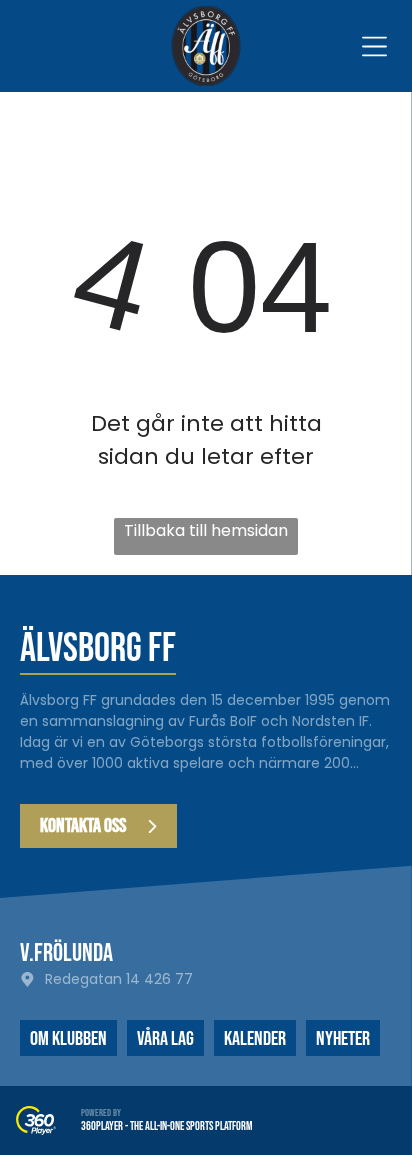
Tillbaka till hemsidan (206, 530)
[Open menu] (374, 46)
